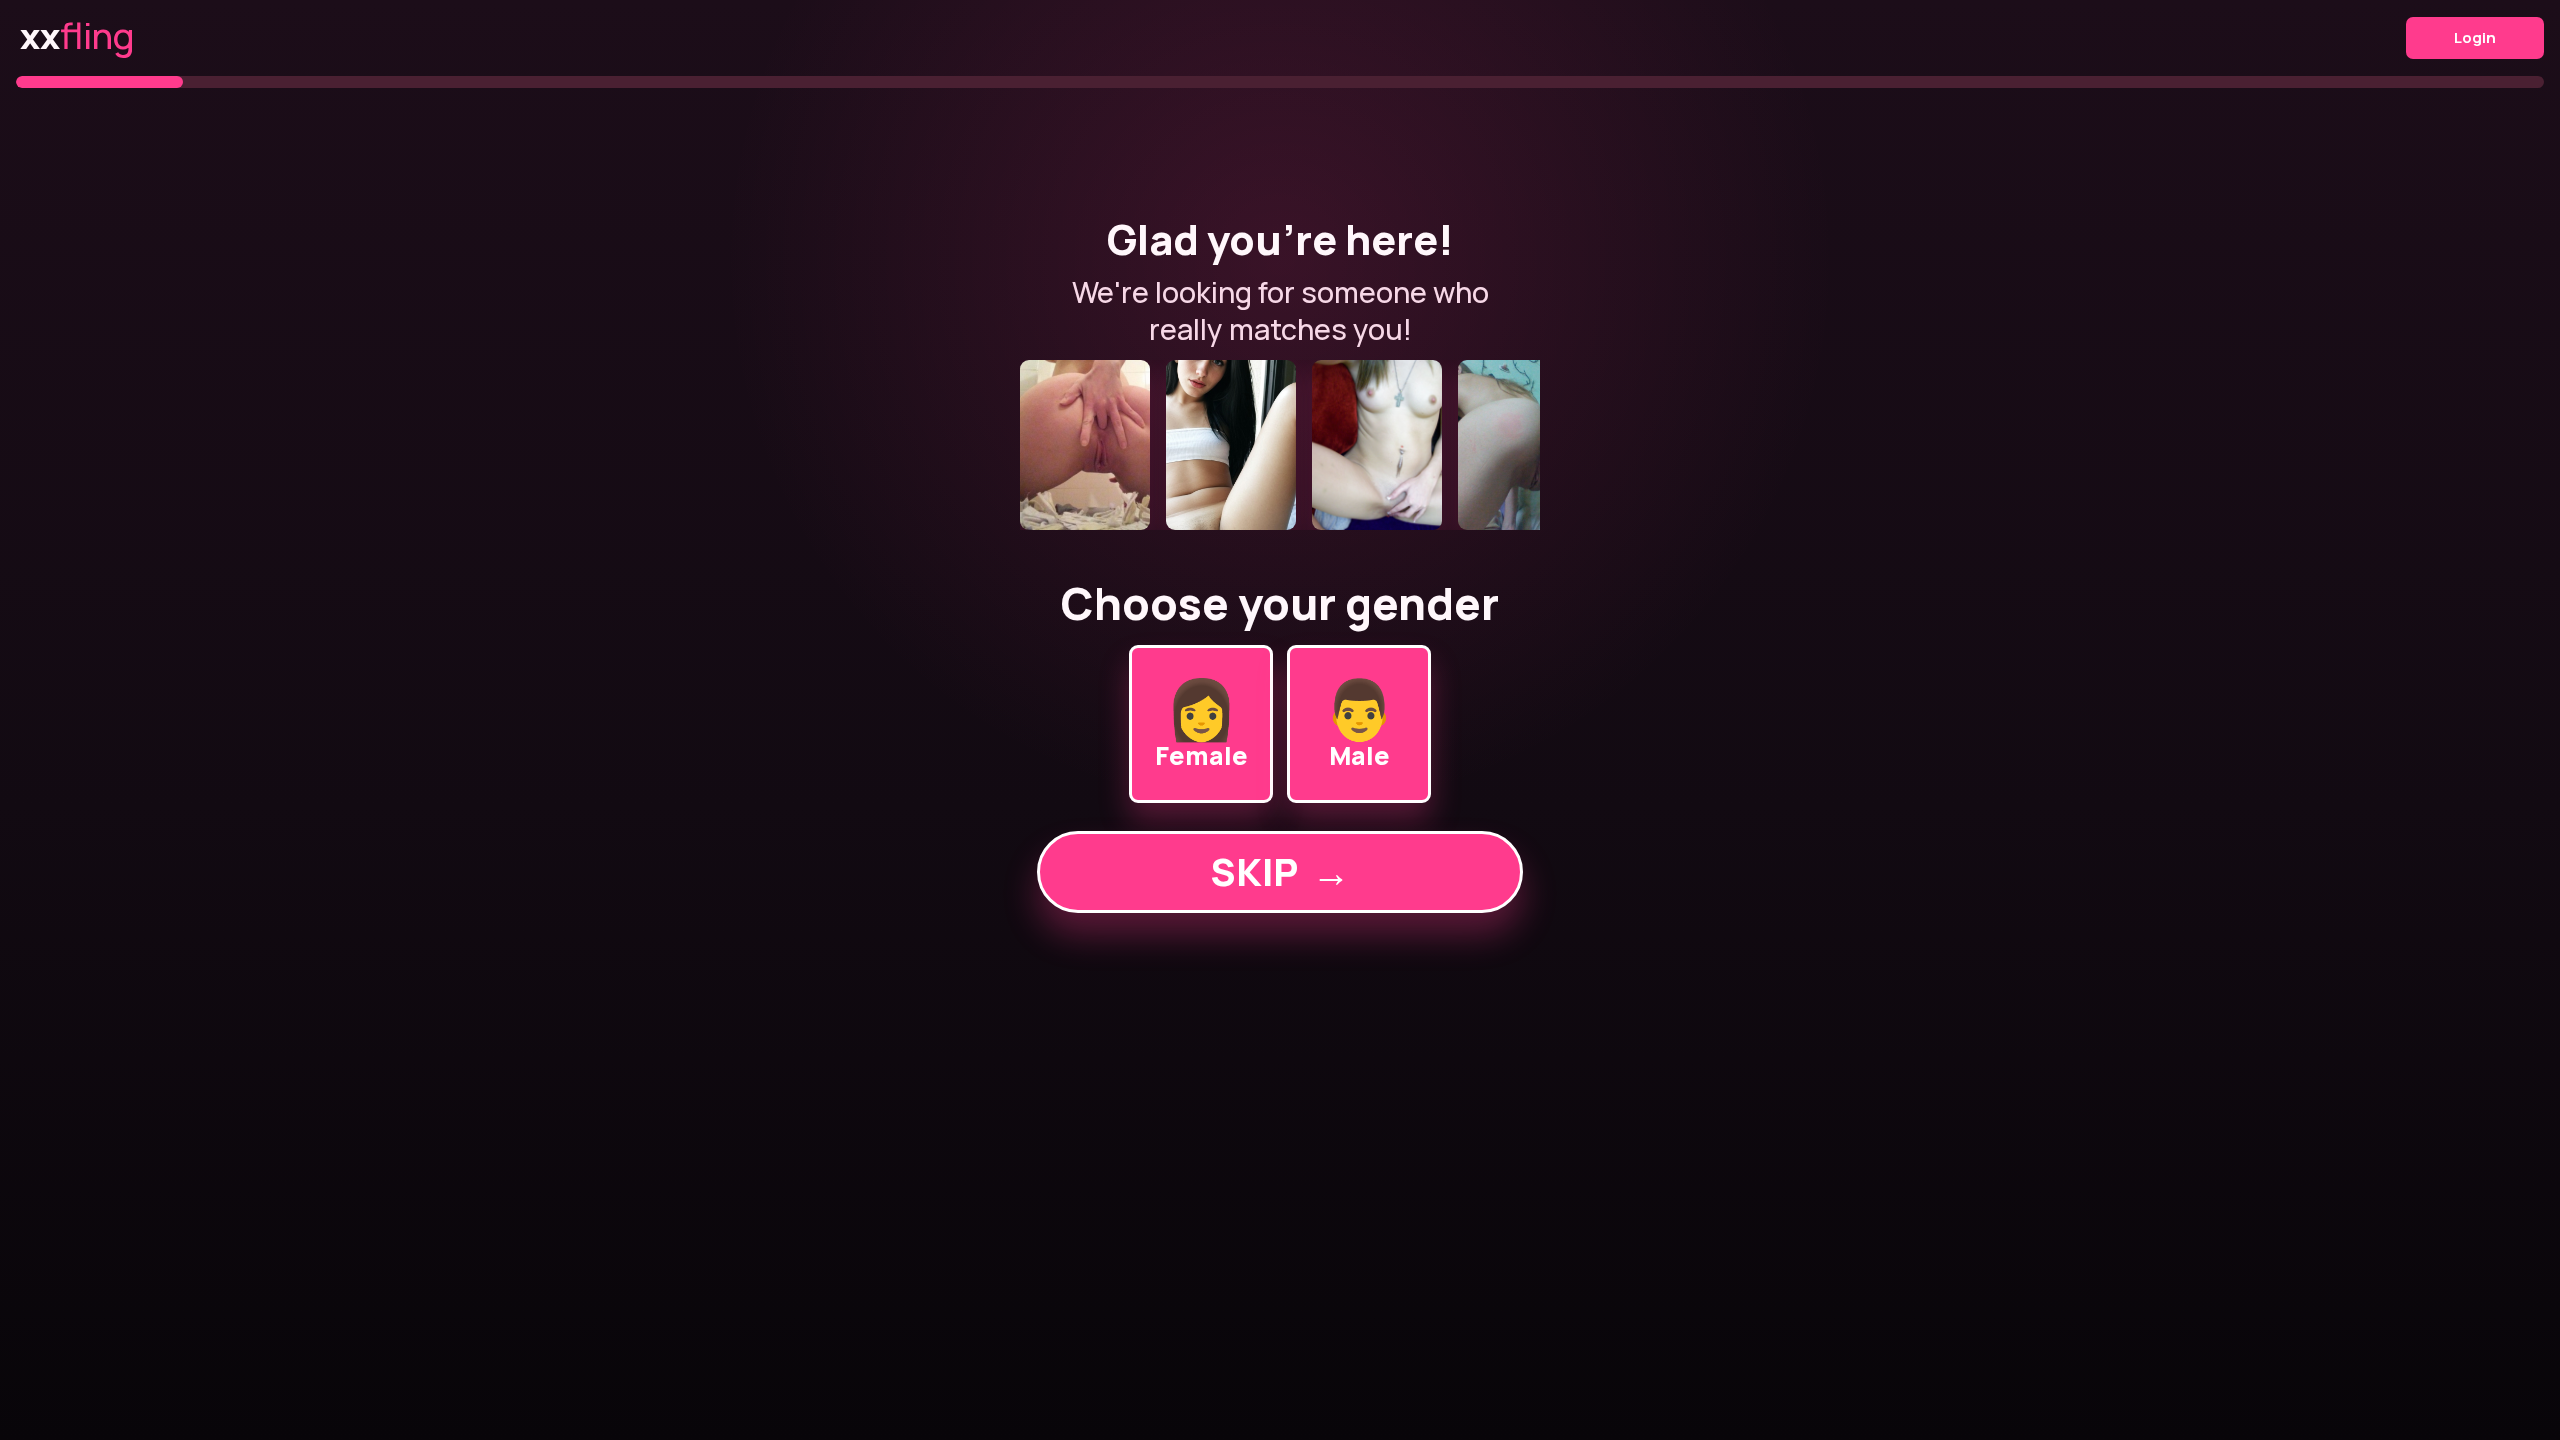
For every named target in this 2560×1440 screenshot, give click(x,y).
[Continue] (1280, 445)
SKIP (1280, 871)
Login (2475, 37)
